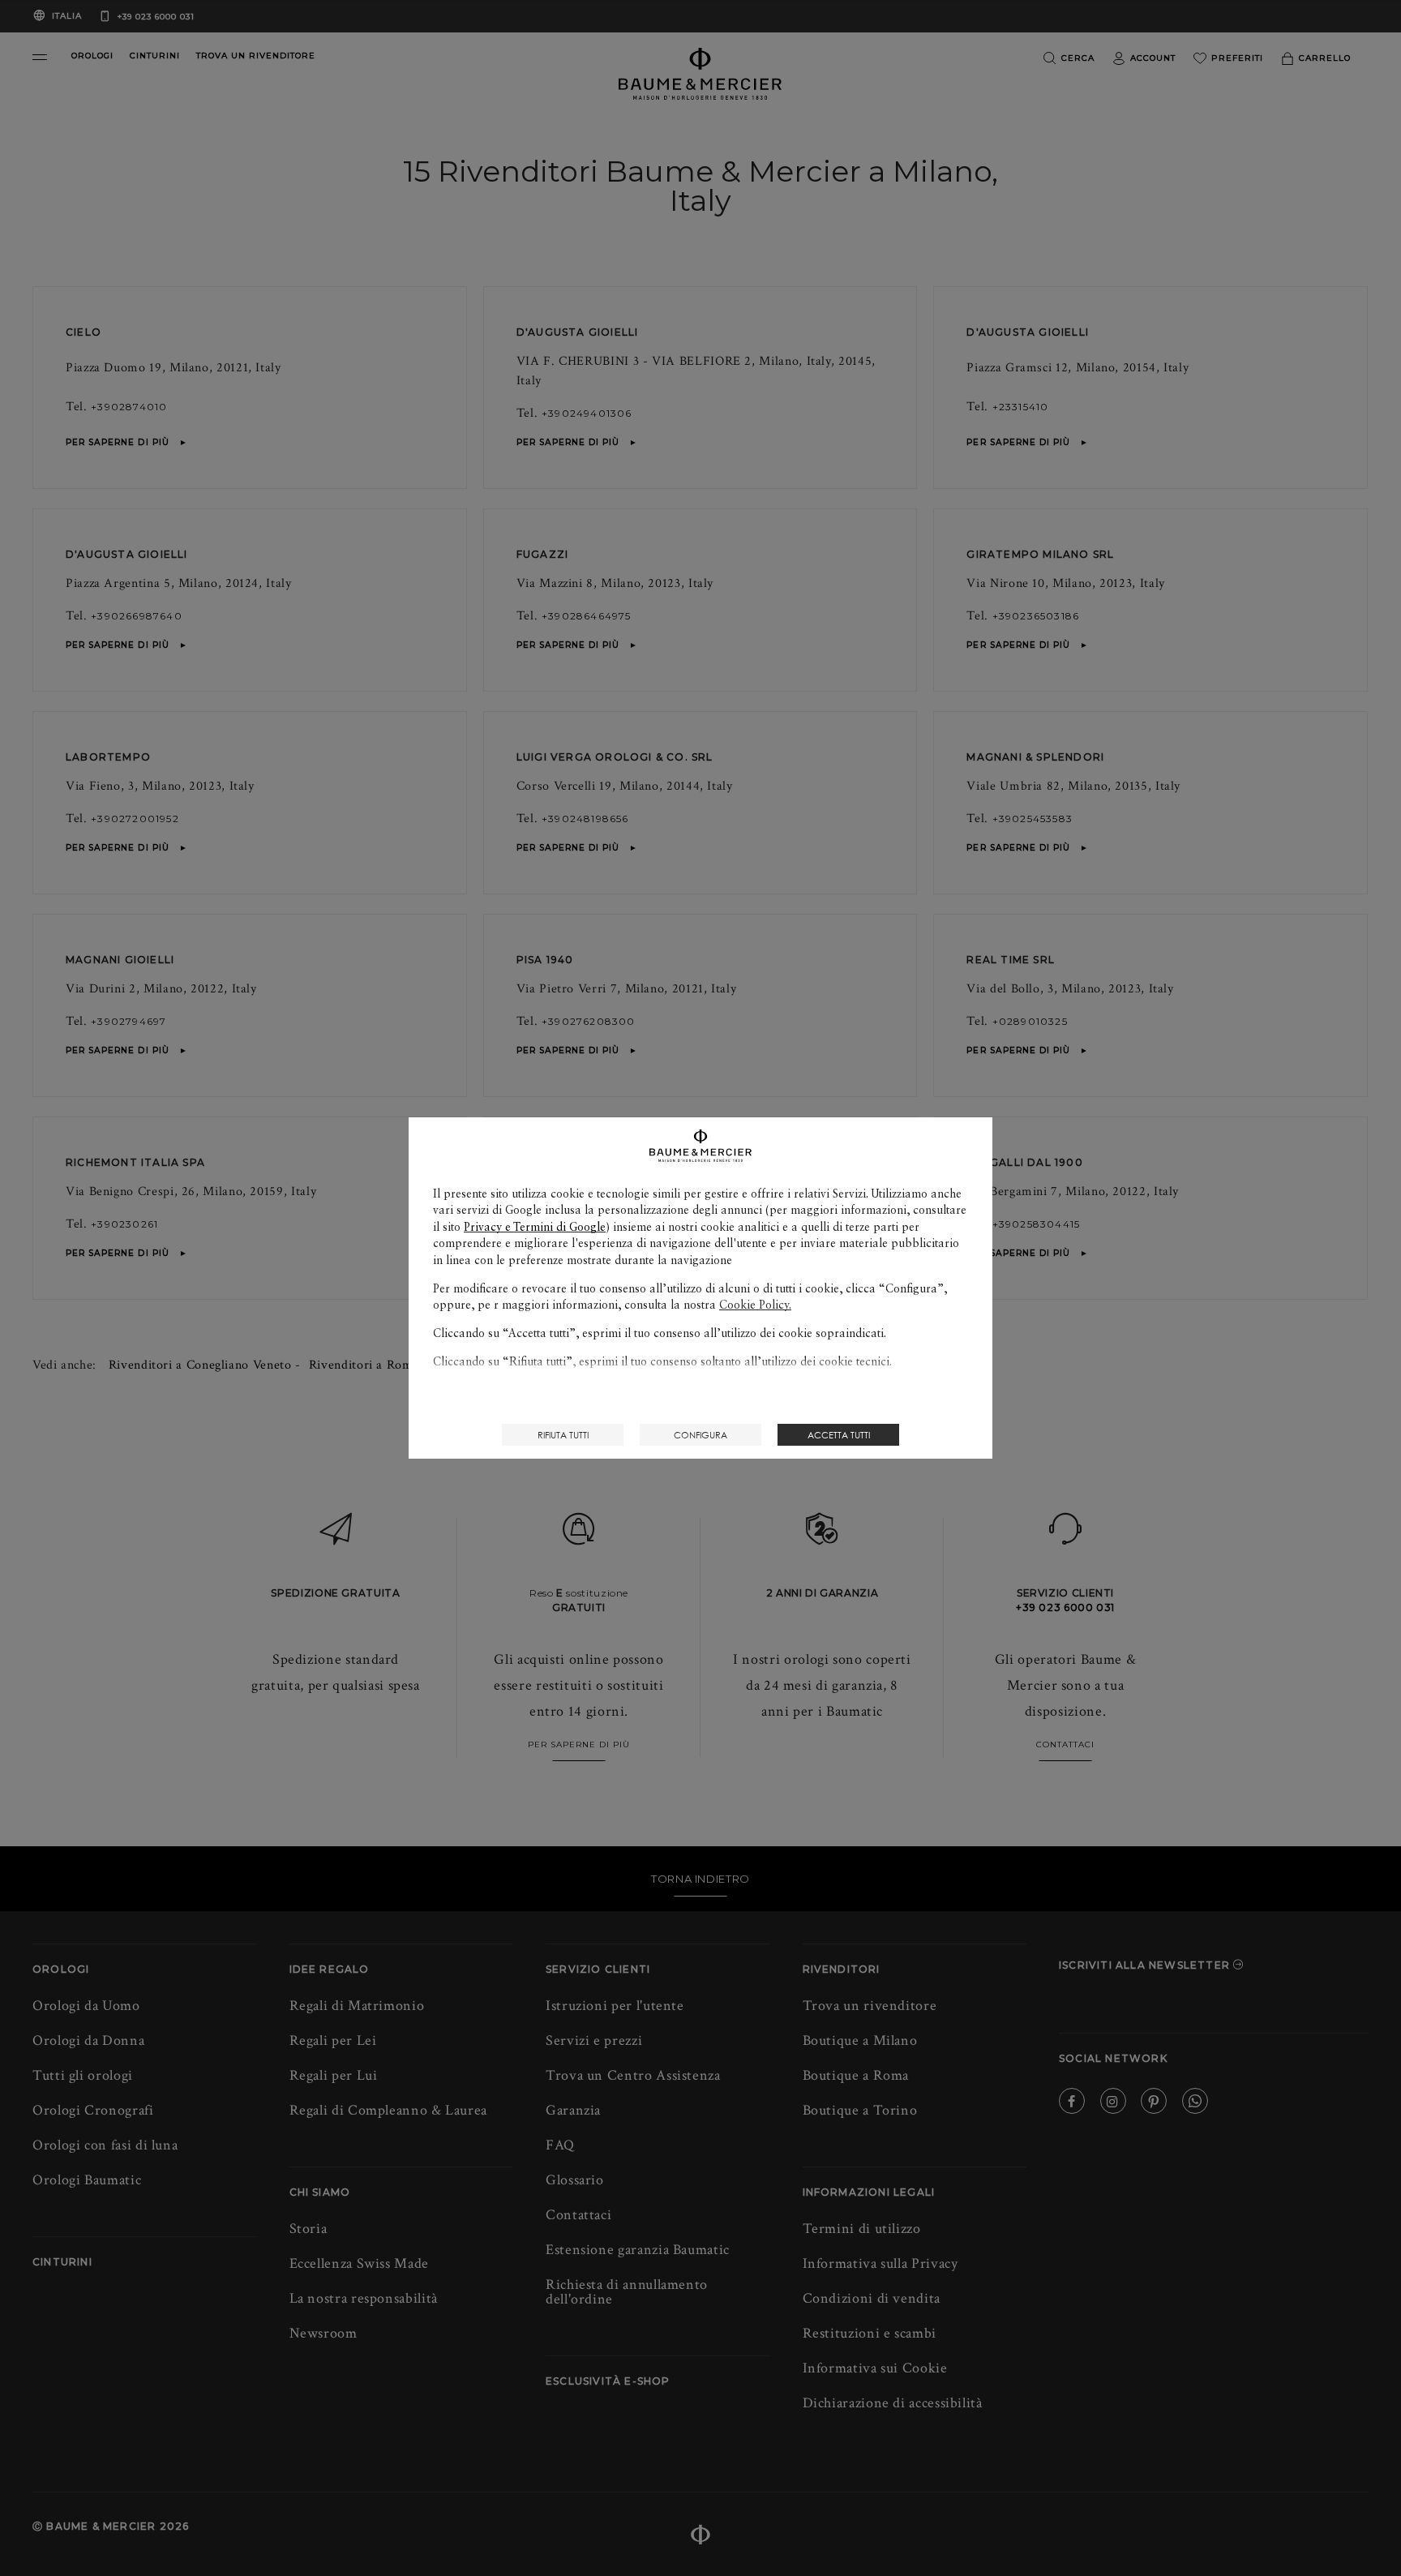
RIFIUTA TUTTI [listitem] (563, 1435)
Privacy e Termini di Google (535, 1227)
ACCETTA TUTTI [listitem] (839, 1435)
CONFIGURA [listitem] (700, 1435)
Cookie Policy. (755, 1305)
